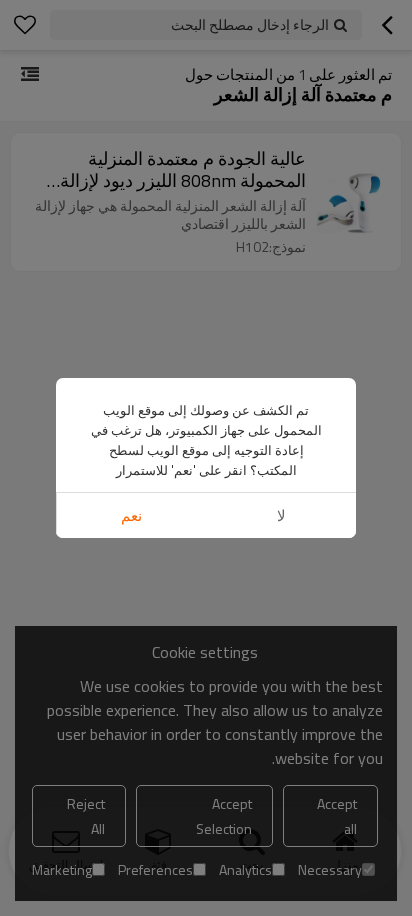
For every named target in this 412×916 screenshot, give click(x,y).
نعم (131, 515)
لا (281, 515)
